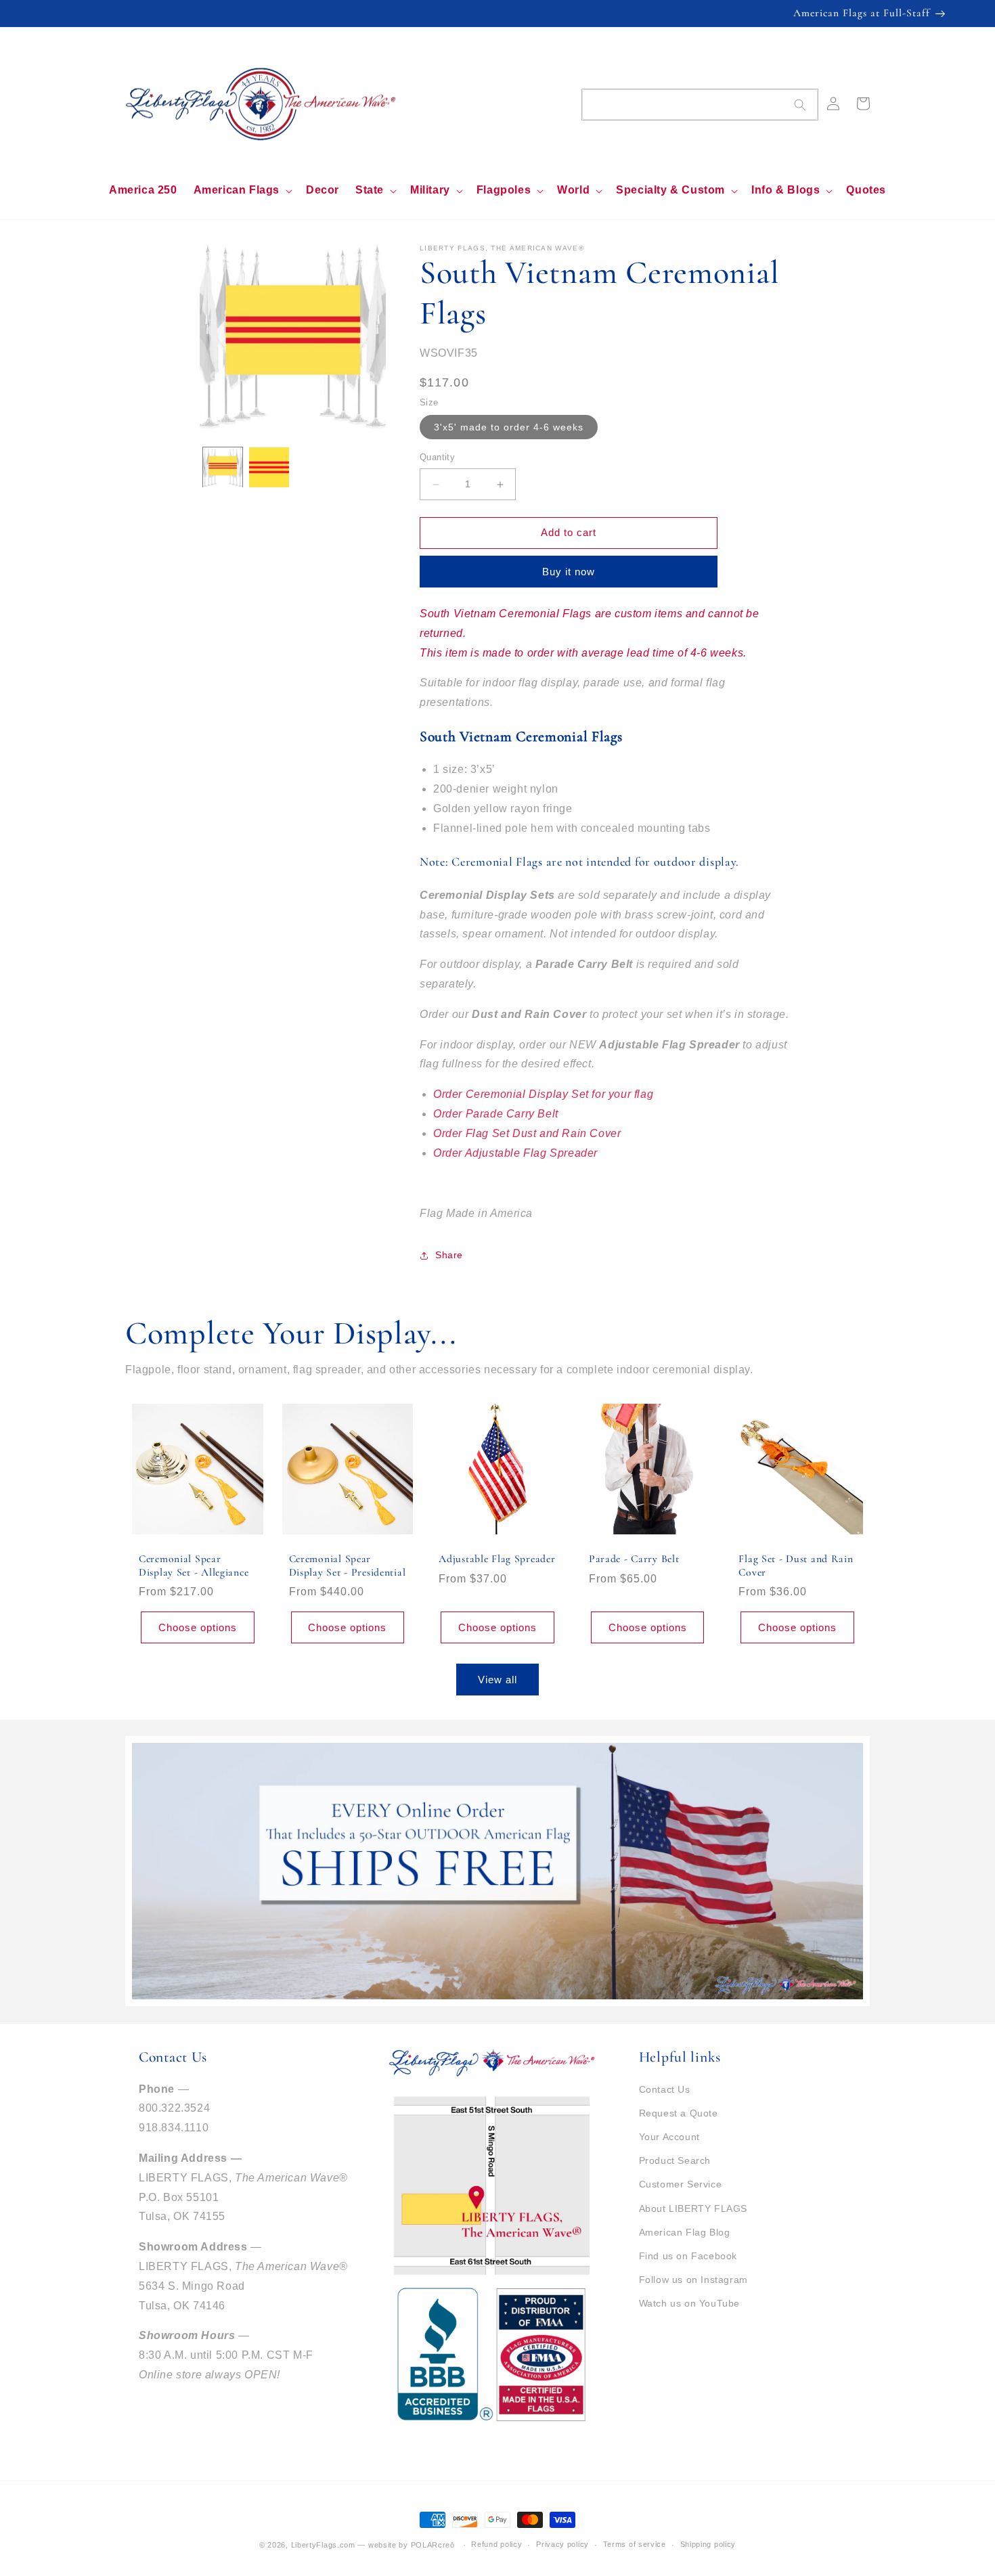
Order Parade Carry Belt (496, 1114)
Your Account (669, 2137)
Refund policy (496, 2544)
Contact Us (665, 2089)
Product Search (675, 2160)
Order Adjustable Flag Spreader (515, 1153)
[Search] (800, 105)
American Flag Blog (685, 2232)
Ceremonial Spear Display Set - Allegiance (194, 1565)
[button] (242, 191)
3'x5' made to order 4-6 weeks (509, 428)
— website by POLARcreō (406, 2545)
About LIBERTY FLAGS (693, 2208)
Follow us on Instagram (693, 2280)
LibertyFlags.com (323, 2545)
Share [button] (449, 1255)
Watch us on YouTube (689, 2303)
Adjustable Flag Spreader (497, 1559)
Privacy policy (562, 2544)
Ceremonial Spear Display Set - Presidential (348, 1565)
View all (497, 1680)
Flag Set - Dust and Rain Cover (796, 1565)
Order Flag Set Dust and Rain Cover (527, 1133)
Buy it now (569, 572)
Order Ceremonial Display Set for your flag (543, 1094)
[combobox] (700, 105)
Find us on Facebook (688, 2256)
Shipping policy (708, 2544)
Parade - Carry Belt (634, 1559)
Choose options (198, 1627)
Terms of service (635, 2544)
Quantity (437, 458)
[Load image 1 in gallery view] (223, 467)
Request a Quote (679, 2113)
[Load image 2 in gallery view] (269, 467)
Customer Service (681, 2184)
